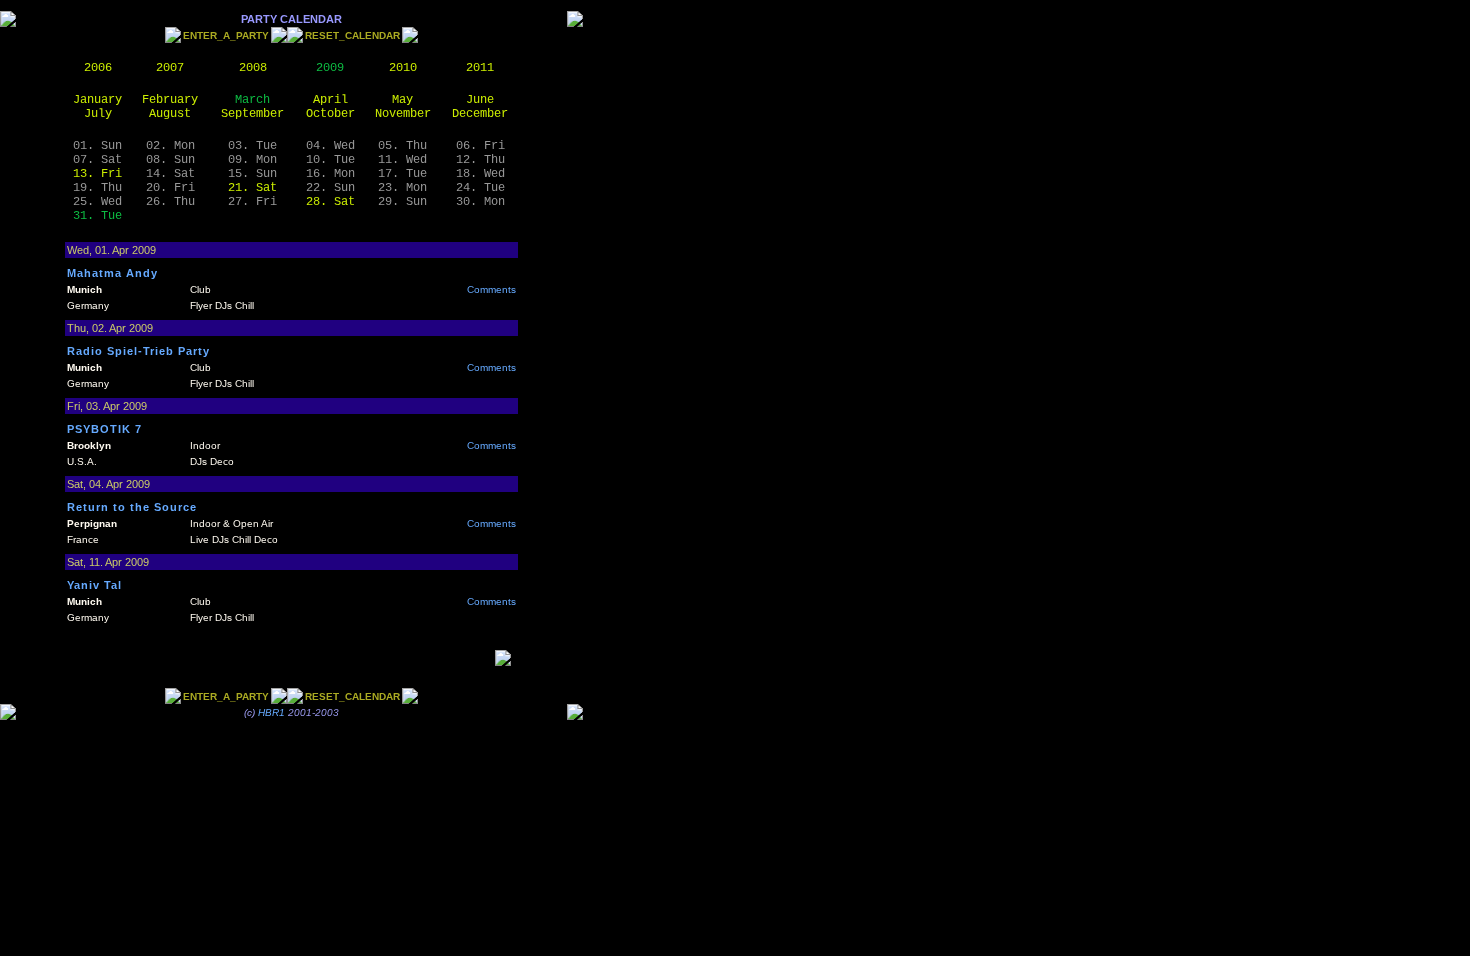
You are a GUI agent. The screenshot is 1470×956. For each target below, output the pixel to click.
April (330, 100)
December (480, 114)
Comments (491, 289)
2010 (403, 68)
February (170, 100)
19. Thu (97, 188)
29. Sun (402, 202)
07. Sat (97, 160)
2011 (480, 68)
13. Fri (97, 174)
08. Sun (170, 160)
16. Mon (330, 174)
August (170, 114)
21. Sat (252, 188)
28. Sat (330, 202)
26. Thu (170, 202)
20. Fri (170, 188)
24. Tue (480, 188)
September (252, 114)
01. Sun (97, 146)
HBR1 (271, 712)
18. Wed (480, 174)
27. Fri (252, 202)
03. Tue (252, 146)
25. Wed (97, 202)
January (97, 100)
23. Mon (402, 188)
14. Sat (170, 174)
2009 (330, 68)
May (402, 100)
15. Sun (252, 174)
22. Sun (330, 188)
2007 (170, 68)
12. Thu (480, 160)
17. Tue (402, 174)
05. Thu (402, 146)
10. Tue (330, 160)
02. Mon (170, 146)
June (480, 100)
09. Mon (252, 160)
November (403, 114)
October (330, 114)
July (98, 114)
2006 (98, 68)
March (252, 100)
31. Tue (97, 216)
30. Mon (480, 202)
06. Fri (480, 146)
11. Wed (402, 160)
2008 (253, 68)
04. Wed (330, 146)
